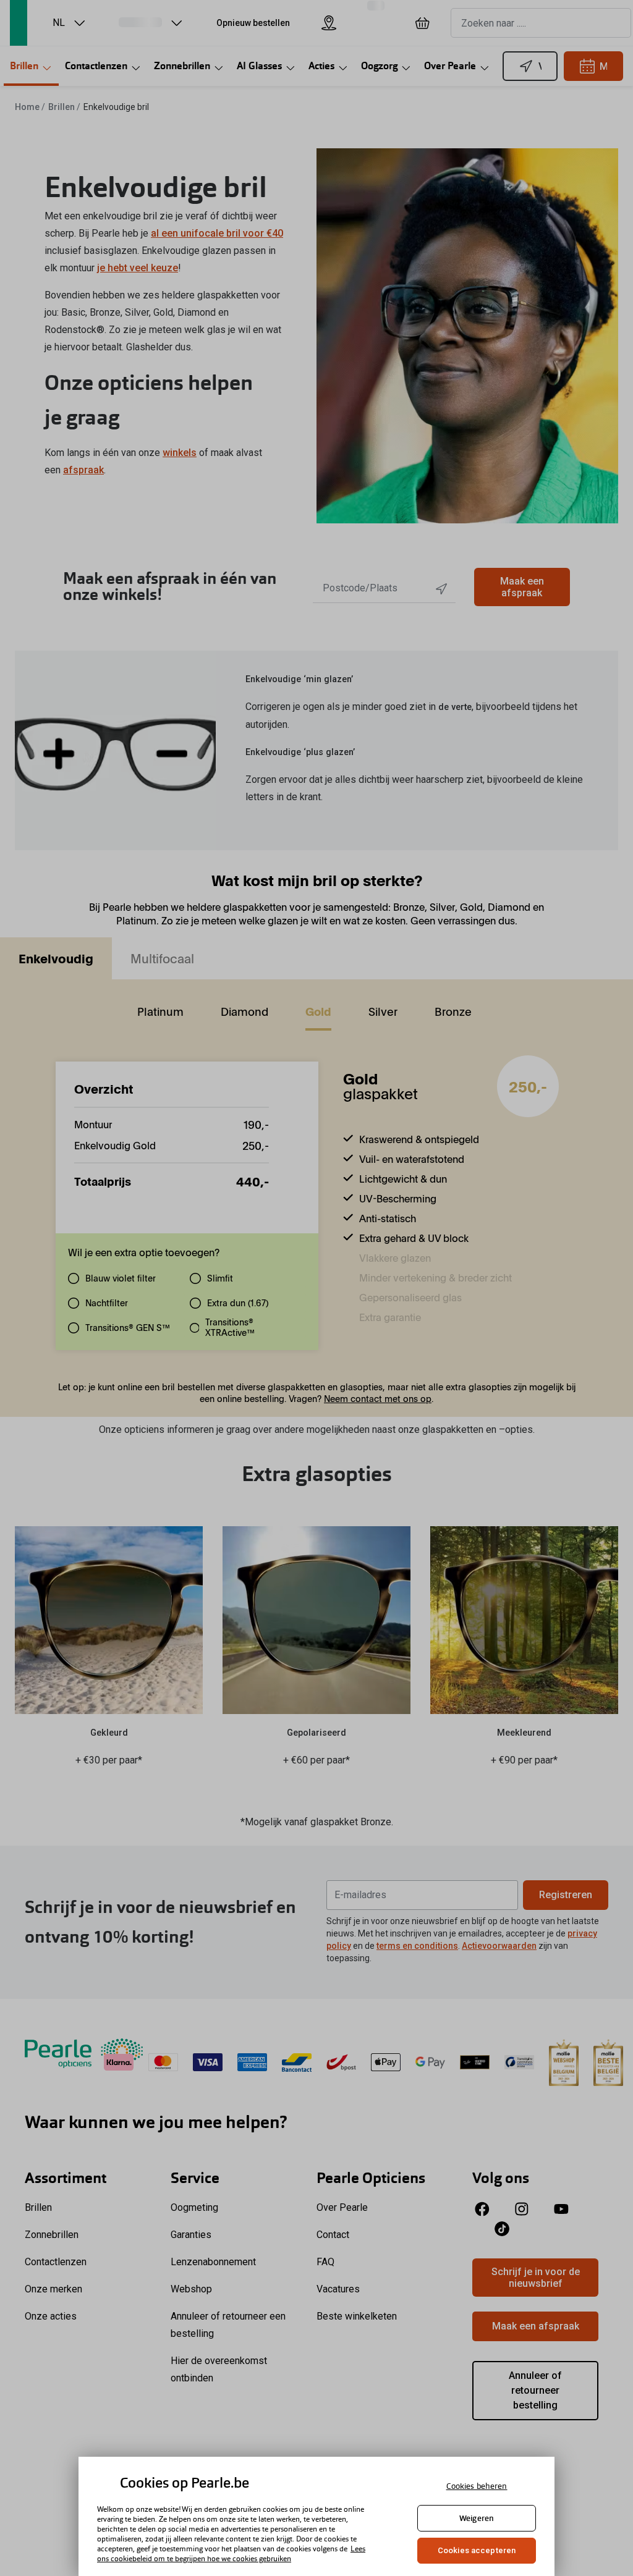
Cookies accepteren (477, 2550)
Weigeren (477, 2518)
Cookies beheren (477, 2486)
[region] (316, 2516)
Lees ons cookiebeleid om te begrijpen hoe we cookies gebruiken (231, 2554)
